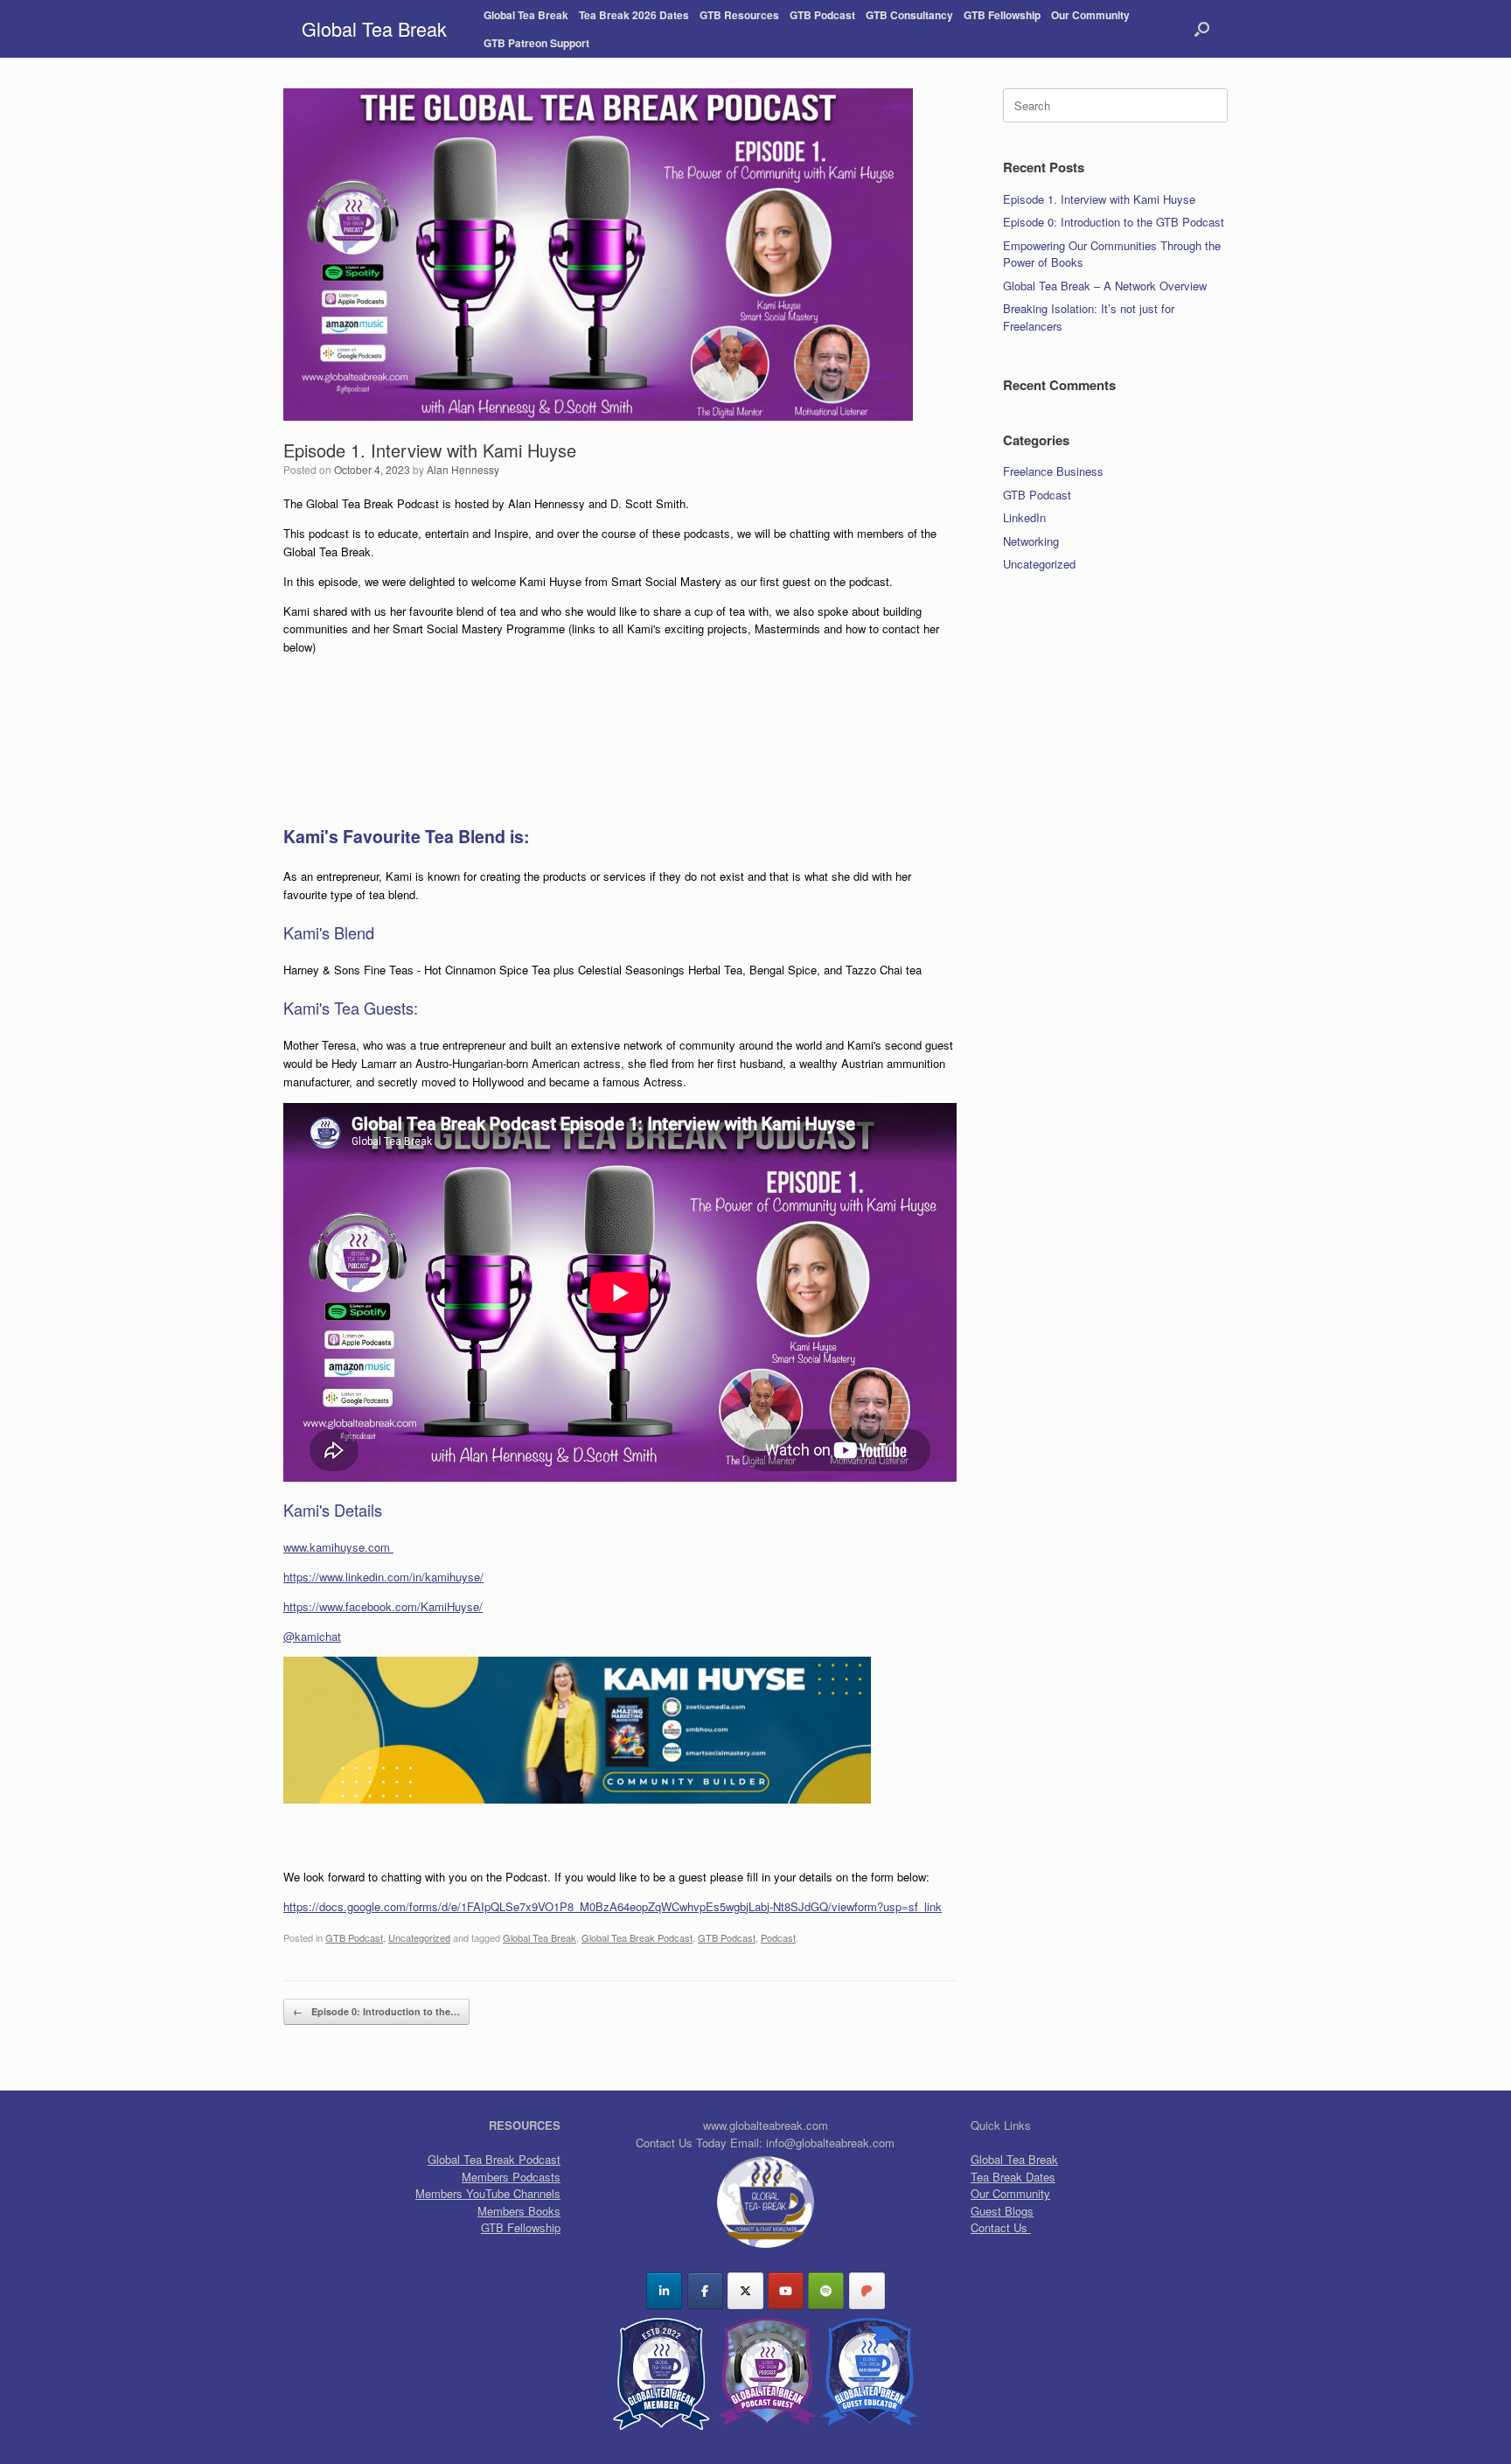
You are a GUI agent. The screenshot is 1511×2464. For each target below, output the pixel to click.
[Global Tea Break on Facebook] (705, 2291)
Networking (1031, 541)
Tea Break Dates (1013, 2177)
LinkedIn (1024, 517)
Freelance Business (1053, 471)
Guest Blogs (1002, 2211)
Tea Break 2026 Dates (634, 15)
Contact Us (1001, 2227)
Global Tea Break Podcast (637, 1937)
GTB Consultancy (909, 15)
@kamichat (312, 1636)
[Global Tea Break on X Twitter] (745, 2291)
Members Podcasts (511, 2177)
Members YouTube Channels (488, 2193)
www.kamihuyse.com (338, 1547)
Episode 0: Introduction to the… (376, 2011)
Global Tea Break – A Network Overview (1105, 286)
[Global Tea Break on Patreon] (867, 2291)
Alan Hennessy (463, 469)
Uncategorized (419, 1937)
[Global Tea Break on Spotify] (826, 2291)
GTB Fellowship (1002, 15)
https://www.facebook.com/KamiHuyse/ (383, 1606)
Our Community (1090, 15)
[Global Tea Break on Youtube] (786, 2291)
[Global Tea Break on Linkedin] (664, 2291)
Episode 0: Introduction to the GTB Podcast (1114, 222)
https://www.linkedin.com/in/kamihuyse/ (383, 1577)
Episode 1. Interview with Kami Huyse (1099, 199)
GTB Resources (739, 15)
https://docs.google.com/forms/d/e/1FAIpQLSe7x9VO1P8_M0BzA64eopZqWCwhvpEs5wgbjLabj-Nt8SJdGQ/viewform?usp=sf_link (613, 1906)
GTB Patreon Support (536, 43)
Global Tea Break (526, 15)
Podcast (778, 1937)
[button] (1202, 29)
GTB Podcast (822, 15)
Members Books (519, 2211)
